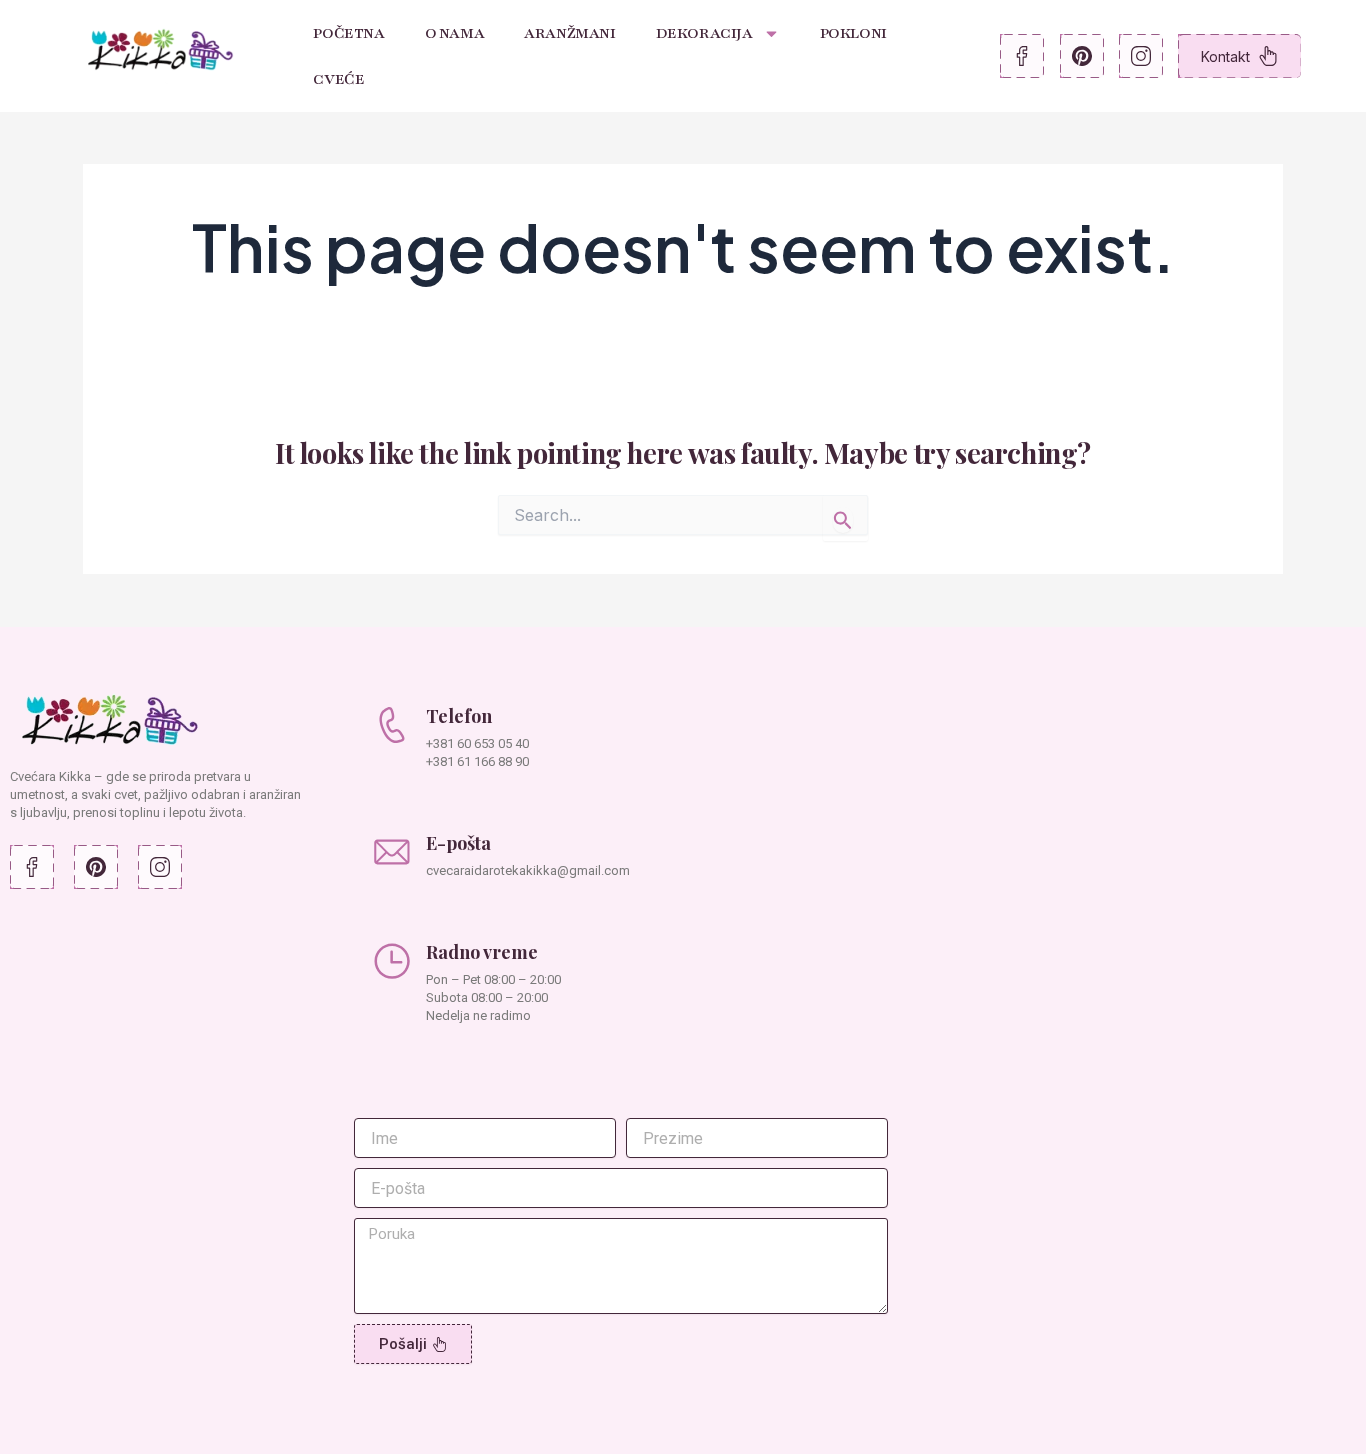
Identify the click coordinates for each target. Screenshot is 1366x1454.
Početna (348, 33)
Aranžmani (569, 33)
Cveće (338, 79)
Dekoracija (704, 33)
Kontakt (1225, 56)
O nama (455, 33)
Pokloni (853, 33)
